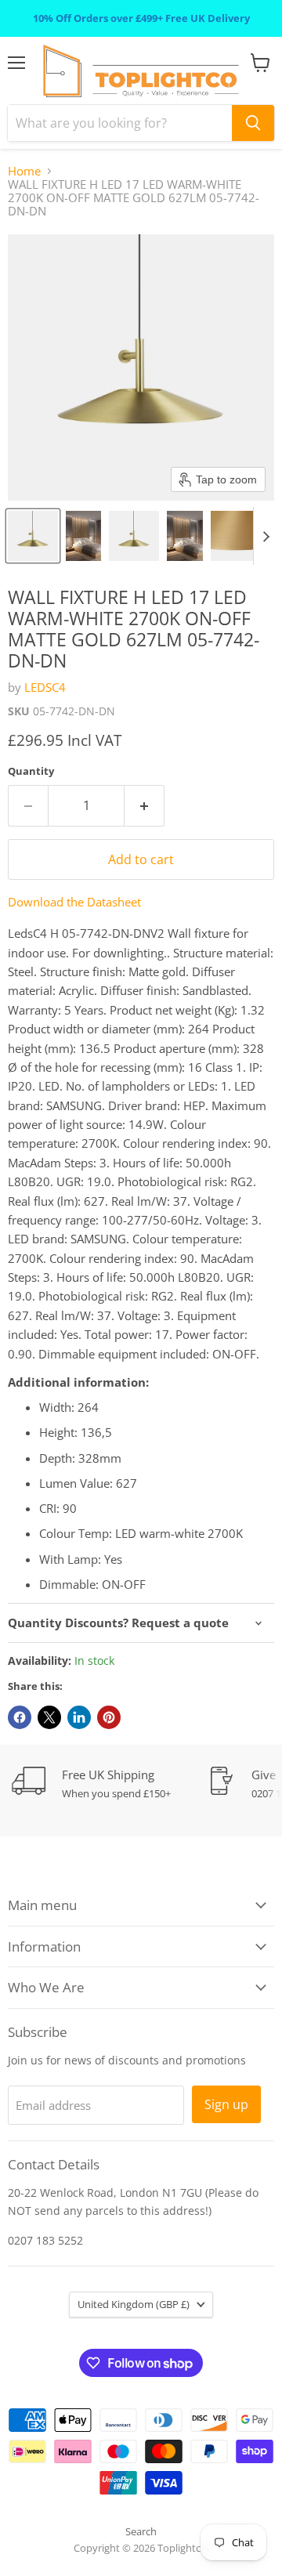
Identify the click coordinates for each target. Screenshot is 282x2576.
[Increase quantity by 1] (145, 805)
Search (141, 2531)
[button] (33, 536)
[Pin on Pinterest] (109, 1717)
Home (24, 171)
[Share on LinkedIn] (79, 1717)
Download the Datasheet (74, 902)
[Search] (253, 123)
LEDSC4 (45, 687)
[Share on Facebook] (20, 1717)
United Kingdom (134, 2304)
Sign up (226, 2104)
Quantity (31, 771)
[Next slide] (266, 536)
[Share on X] (49, 1717)
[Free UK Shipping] (110, 1784)
